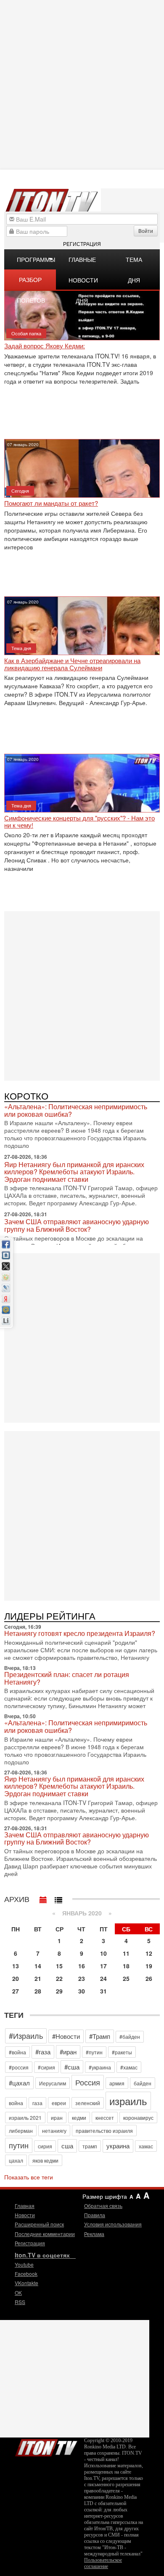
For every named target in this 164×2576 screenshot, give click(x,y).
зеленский (88, 2103)
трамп (90, 2146)
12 (149, 1953)
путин (19, 2145)
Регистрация (82, 244)
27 (16, 1991)
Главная (25, 2206)
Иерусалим (53, 2083)
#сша (72, 2067)
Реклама (94, 2234)
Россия (88, 2082)
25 (126, 1978)
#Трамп (100, 2036)
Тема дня (134, 262)
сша (67, 2146)
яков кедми (45, 2160)
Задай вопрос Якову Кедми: (45, 346)
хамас (146, 2146)
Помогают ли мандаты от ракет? (51, 503)
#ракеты (122, 2052)
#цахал (19, 2083)
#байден (130, 2037)
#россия (19, 2067)
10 (103, 1953)
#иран (68, 2052)
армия (117, 2083)
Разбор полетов (31, 282)
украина (118, 2146)
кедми (79, 2117)
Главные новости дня (83, 262)
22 (59, 1978)
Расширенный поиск (39, 2224)
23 (82, 1978)
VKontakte (26, 2283)
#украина (100, 2067)
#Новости (66, 2036)
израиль (128, 2101)
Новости (25, 2215)
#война (17, 2052)
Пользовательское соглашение (103, 2563)
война (16, 2103)
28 (38, 1991)
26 (149, 1978)
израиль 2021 (25, 2117)
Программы (36, 259)
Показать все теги (29, 2177)
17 (103, 1966)
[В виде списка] (58, 1898)
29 (59, 1991)
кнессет (105, 2117)
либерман (21, 2131)
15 (59, 1966)
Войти (146, 231)
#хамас (129, 2067)
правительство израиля (104, 2131)
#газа (43, 2052)
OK (18, 2293)
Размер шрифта (105, 2196)
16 (82, 1966)
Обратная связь (103, 2206)
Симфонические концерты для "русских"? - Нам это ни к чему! (79, 822)
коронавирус (138, 2117)
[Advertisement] (82, 995)
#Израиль (26, 2035)
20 (16, 1978)
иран (57, 2117)
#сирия (46, 2067)
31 (103, 1991)
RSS (20, 2302)
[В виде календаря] (43, 1898)
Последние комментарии (45, 2234)
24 (103, 1978)
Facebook (26, 2274)
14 (38, 1966)
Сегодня (20, 491)
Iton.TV (46, 2446)
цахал (16, 2160)
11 (126, 1953)
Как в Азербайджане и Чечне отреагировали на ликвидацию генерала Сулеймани (72, 664)
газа (37, 2103)
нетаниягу (54, 2131)
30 (82, 1991)
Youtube (24, 2264)
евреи (59, 2103)
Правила (95, 2215)
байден (143, 2083)
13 (16, 1966)
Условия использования (113, 2224)
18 (126, 1966)
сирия (45, 2146)
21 (38, 1978)
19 (149, 1966)
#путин (94, 2052)
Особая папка (26, 333)
